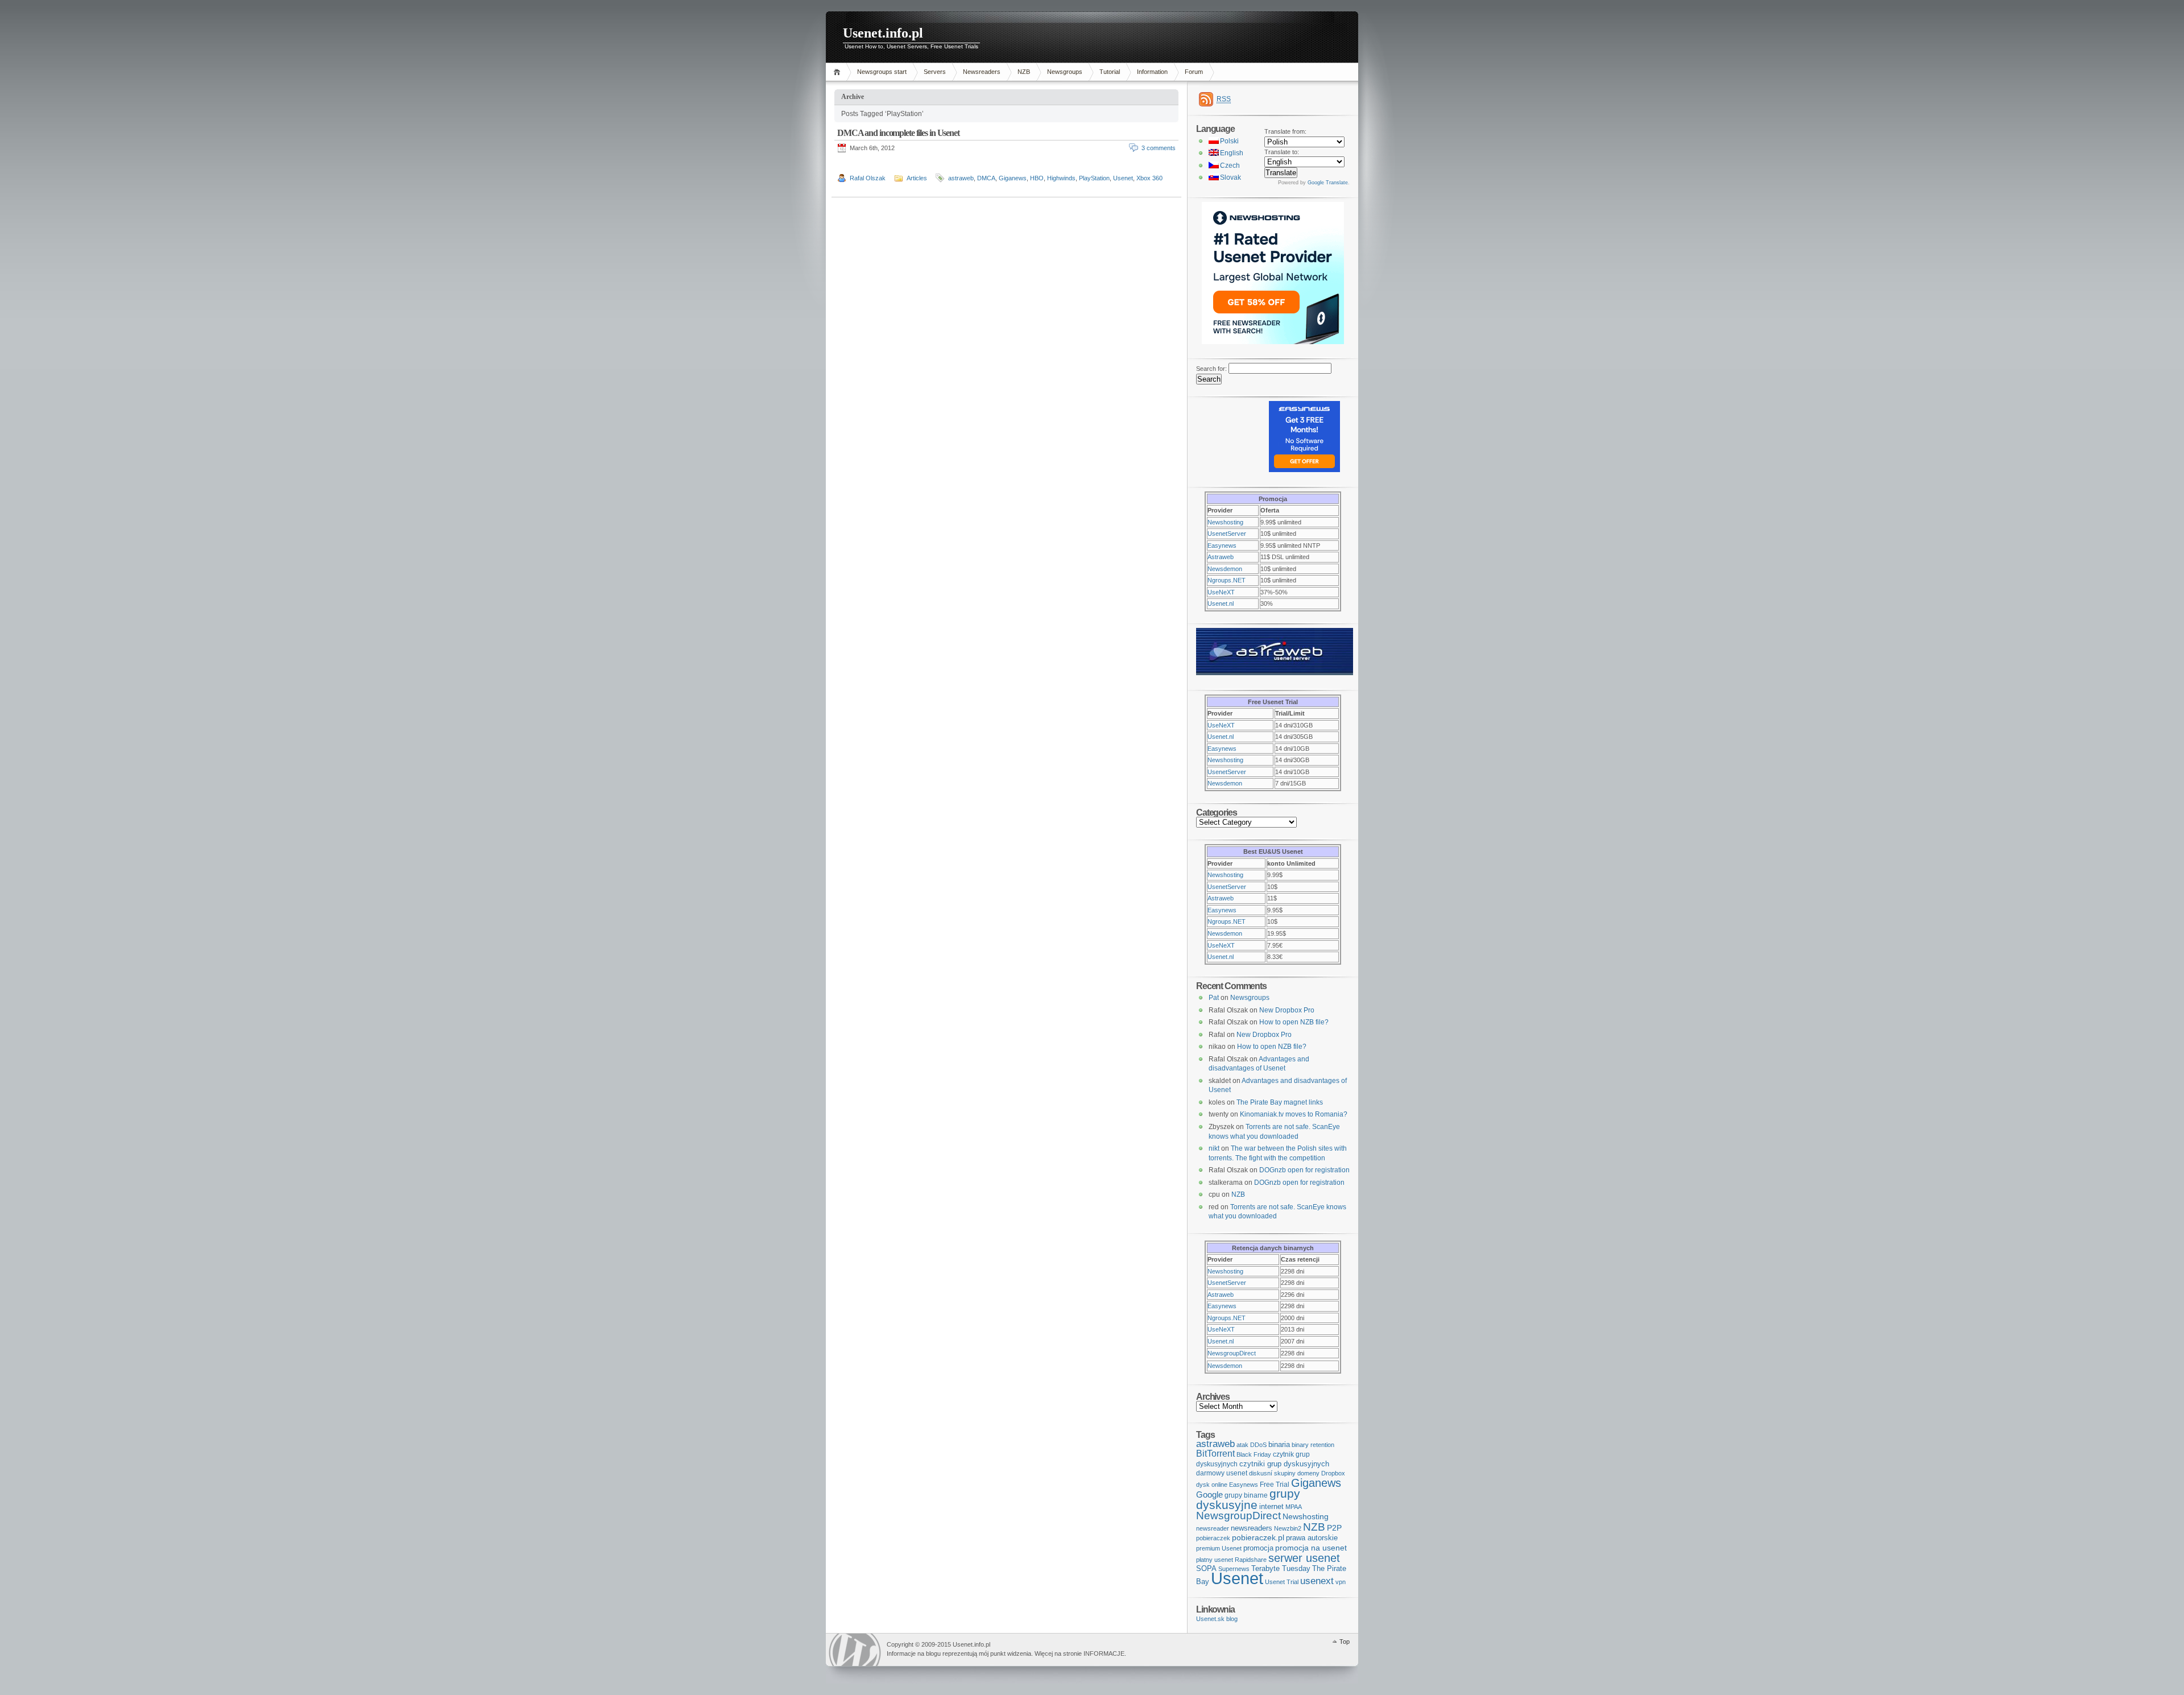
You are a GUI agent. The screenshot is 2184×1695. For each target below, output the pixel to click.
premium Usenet (1219, 1548)
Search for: (1211, 369)
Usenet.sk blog (1217, 1619)
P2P (1334, 1528)
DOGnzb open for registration (1304, 1170)
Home (839, 72)
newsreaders (1252, 1528)
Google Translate (1328, 183)
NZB (1024, 72)
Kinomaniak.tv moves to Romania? (1294, 1114)
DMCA (986, 178)
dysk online (1212, 1485)
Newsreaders (982, 72)
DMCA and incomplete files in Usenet (898, 133)
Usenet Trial (1282, 1582)
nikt (1214, 1148)
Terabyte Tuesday (1281, 1568)
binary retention (1313, 1445)
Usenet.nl (1221, 603)
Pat (1214, 998)
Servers (935, 72)
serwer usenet (1304, 1558)
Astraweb (1221, 557)
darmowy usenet (1222, 1473)
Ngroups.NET (1227, 580)
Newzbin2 (1288, 1528)
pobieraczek (1213, 1538)
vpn (1341, 1582)
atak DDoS (1252, 1445)
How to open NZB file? (1294, 1022)
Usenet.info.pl (883, 33)
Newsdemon (1225, 569)
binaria (1279, 1444)
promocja (1258, 1548)
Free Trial (1275, 1485)
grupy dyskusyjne (1248, 1499)
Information (1152, 72)
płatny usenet (1215, 1560)
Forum (1194, 72)
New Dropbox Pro (1287, 1010)
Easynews (1222, 545)
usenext (1317, 1581)
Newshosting (1225, 522)
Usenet (1123, 178)
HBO (1037, 178)
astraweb (961, 178)
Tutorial (1110, 72)
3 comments (1159, 148)
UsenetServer (1227, 534)
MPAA (1294, 1507)
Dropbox (1333, 1473)
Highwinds (1061, 178)
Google (1209, 1495)
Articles (917, 178)
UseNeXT (1221, 592)
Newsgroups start (882, 72)
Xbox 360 (1149, 178)
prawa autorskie (1312, 1538)
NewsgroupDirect (1232, 1353)
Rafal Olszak (868, 178)
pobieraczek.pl (1258, 1537)
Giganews (1013, 178)
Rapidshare (1251, 1560)
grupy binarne (1246, 1495)
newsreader (1213, 1528)
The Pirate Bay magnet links (1280, 1102)
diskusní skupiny (1272, 1473)
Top (1345, 1642)
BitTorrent (1215, 1454)
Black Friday (1254, 1454)
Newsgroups (1065, 72)
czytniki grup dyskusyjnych (1284, 1464)
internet (1271, 1506)
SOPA (1206, 1568)
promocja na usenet (1311, 1548)
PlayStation (1094, 178)
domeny (1308, 1473)
